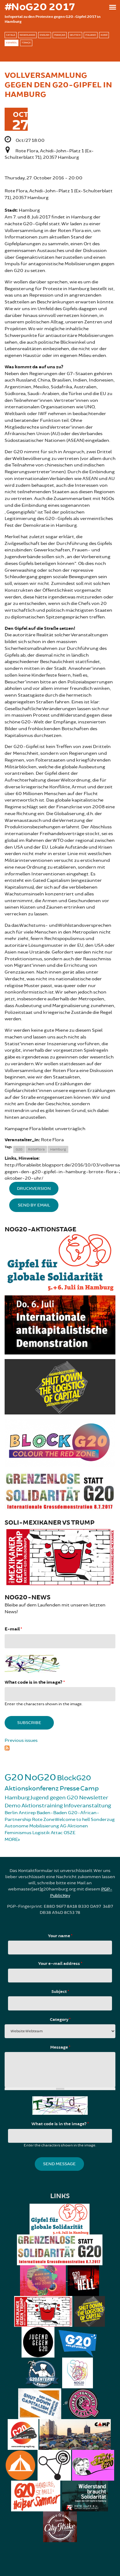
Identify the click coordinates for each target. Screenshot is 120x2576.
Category (60, 2020)
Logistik (41, 1833)
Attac (57, 1833)
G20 (19, 1149)
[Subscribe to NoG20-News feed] (60, 1747)
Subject (60, 1992)
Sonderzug (103, 1820)
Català (11, 35)
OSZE (70, 1833)
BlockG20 (74, 1778)
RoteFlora (36, 1149)
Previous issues (21, 1740)
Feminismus (18, 1833)
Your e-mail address (60, 1964)
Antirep (27, 1813)
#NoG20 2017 (40, 7)
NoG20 (40, 1777)
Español (12, 43)
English (45, 35)
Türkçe (26, 43)
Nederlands (27, 35)
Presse (70, 1788)
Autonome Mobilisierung (32, 1826)
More (11, 1840)
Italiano (91, 35)
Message (60, 2047)
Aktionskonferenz (32, 1788)
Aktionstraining (42, 1806)
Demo (13, 1806)
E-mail (13, 1629)
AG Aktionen (74, 1826)
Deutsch (75, 35)
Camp (90, 1788)
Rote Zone (43, 1820)
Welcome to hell (72, 1820)
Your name (60, 1936)
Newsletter (94, 1798)
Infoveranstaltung (87, 1806)
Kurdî (104, 35)
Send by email (34, 1205)
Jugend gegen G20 (54, 1798)
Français (60, 35)
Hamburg (58, 1149)
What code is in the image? (35, 1682)
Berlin (11, 1813)
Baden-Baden (52, 1813)
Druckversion (34, 1188)
